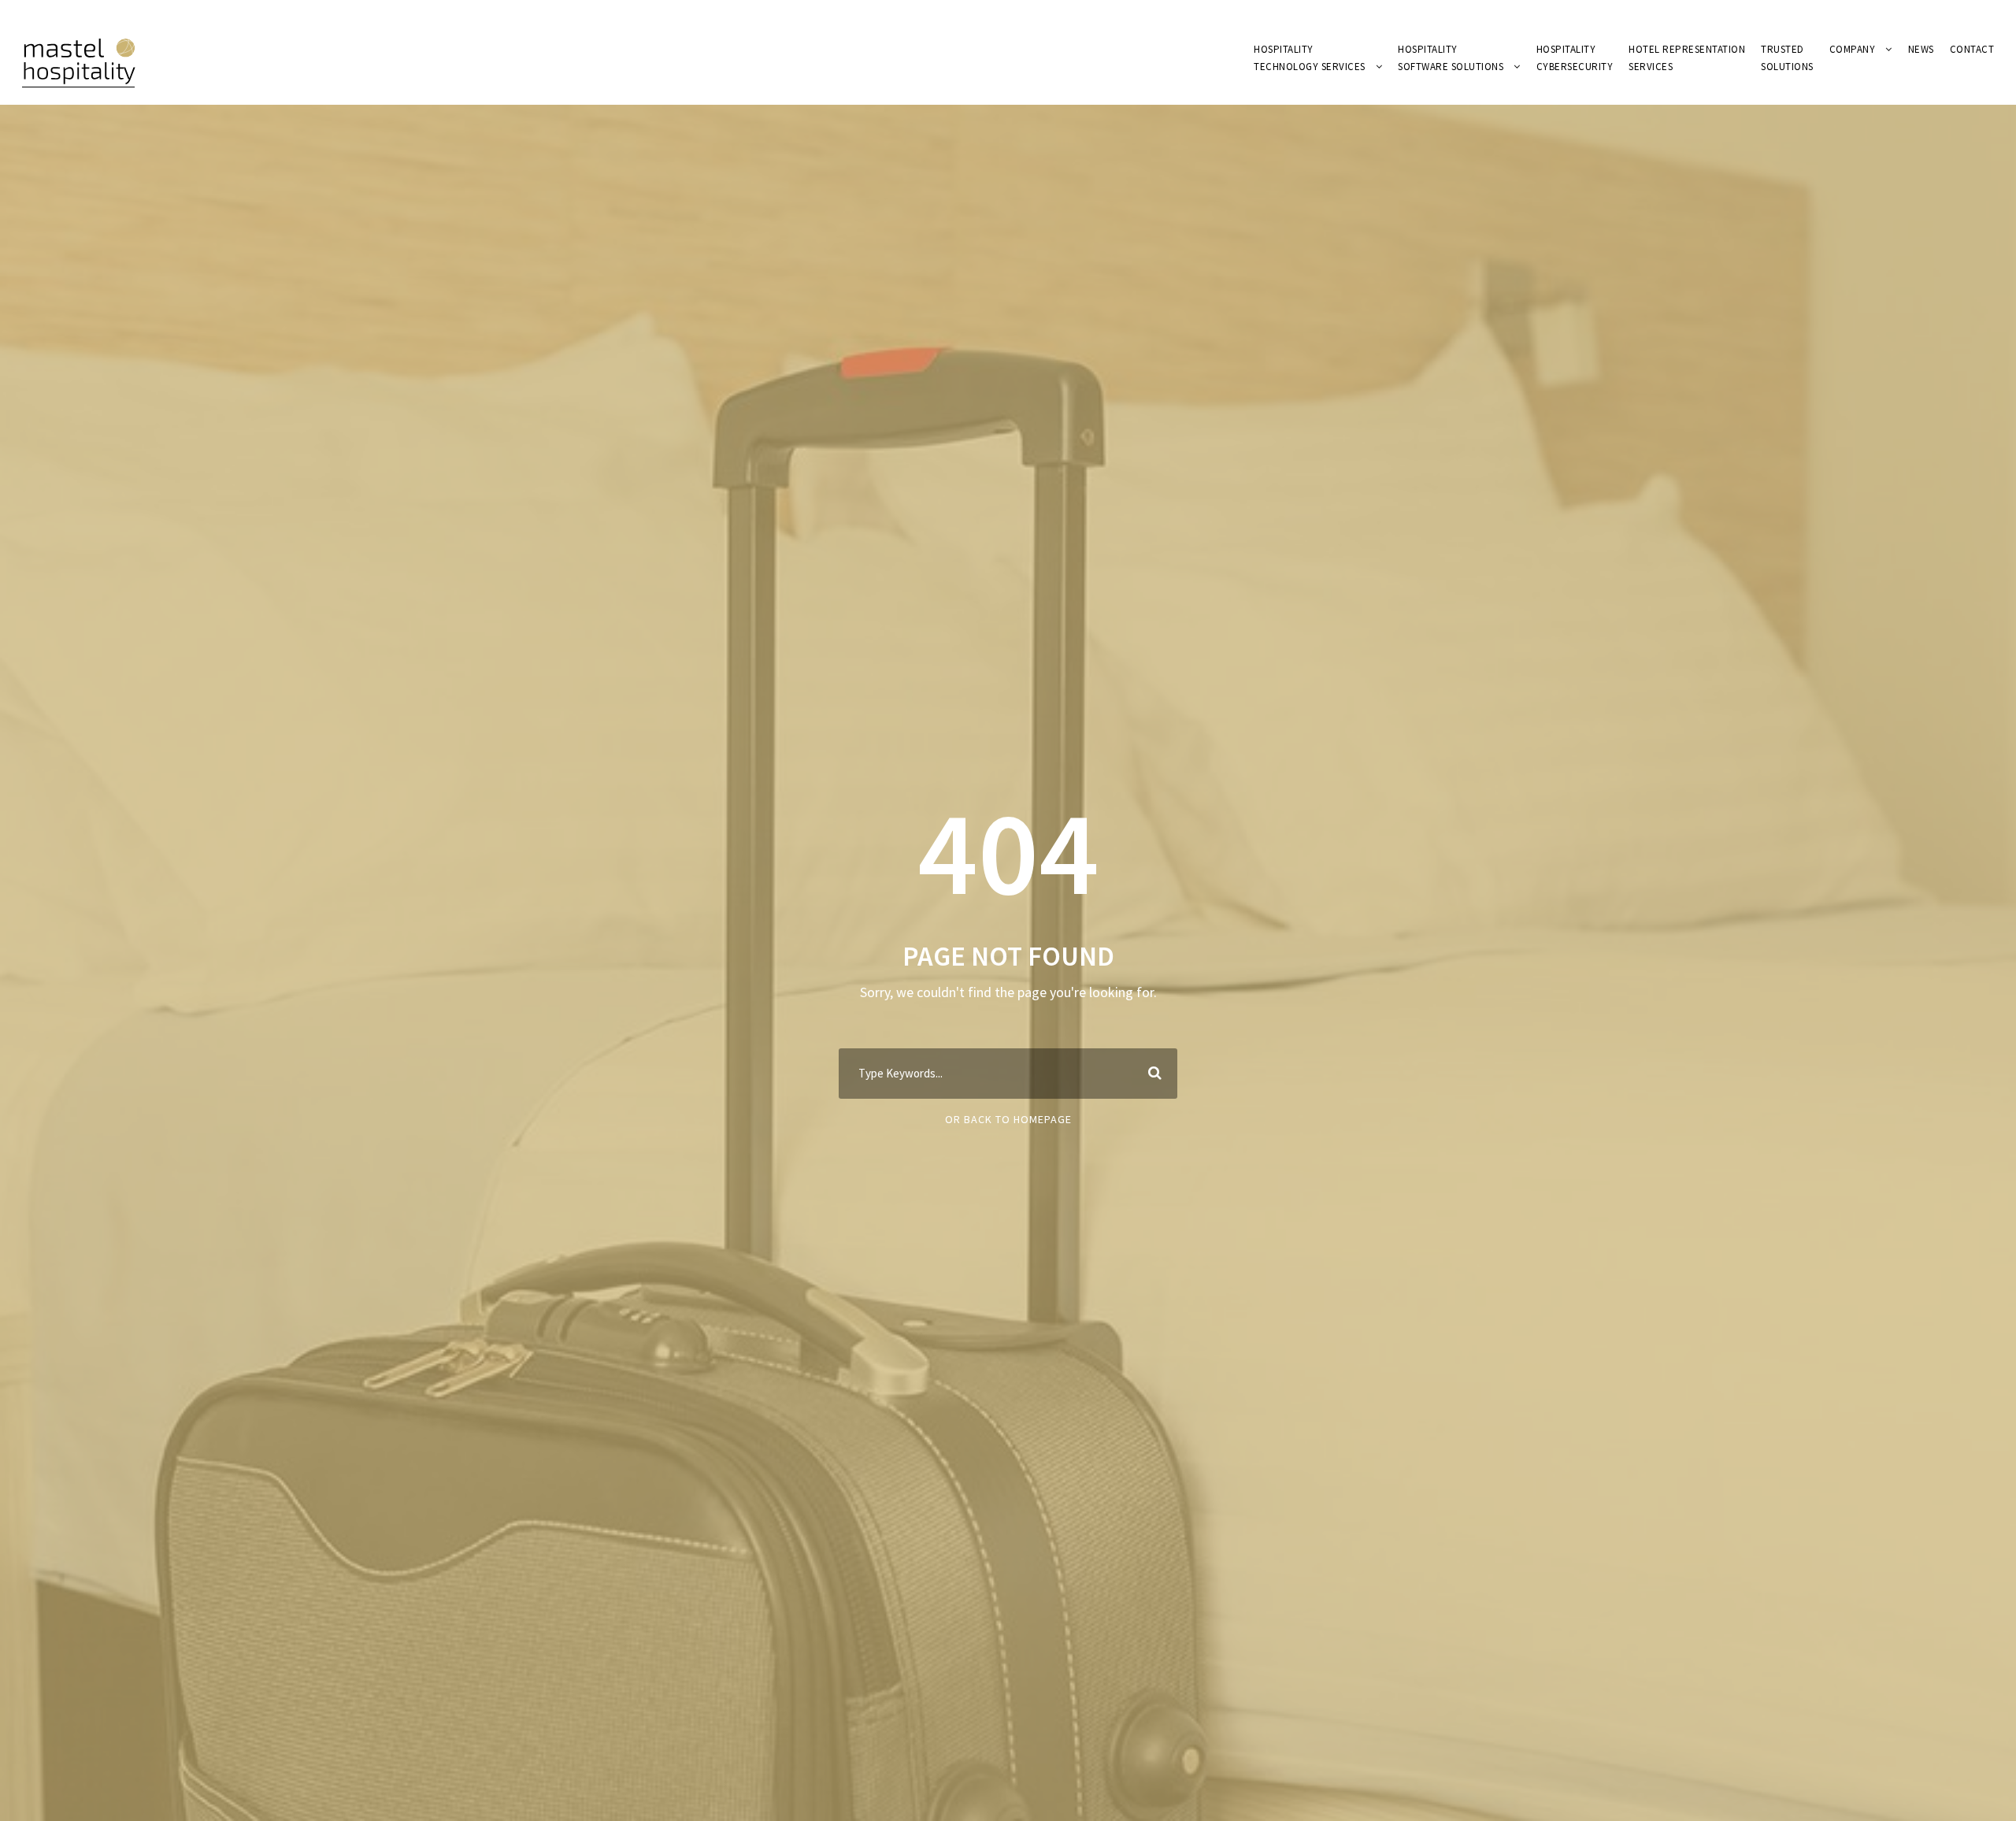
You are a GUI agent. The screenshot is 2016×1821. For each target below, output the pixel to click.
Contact (1972, 49)
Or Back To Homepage (1008, 1119)
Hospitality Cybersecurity (1575, 58)
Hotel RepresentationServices (1687, 58)
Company (1853, 49)
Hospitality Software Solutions (1451, 58)
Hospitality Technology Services (1310, 58)
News (1921, 49)
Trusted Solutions (1787, 58)
